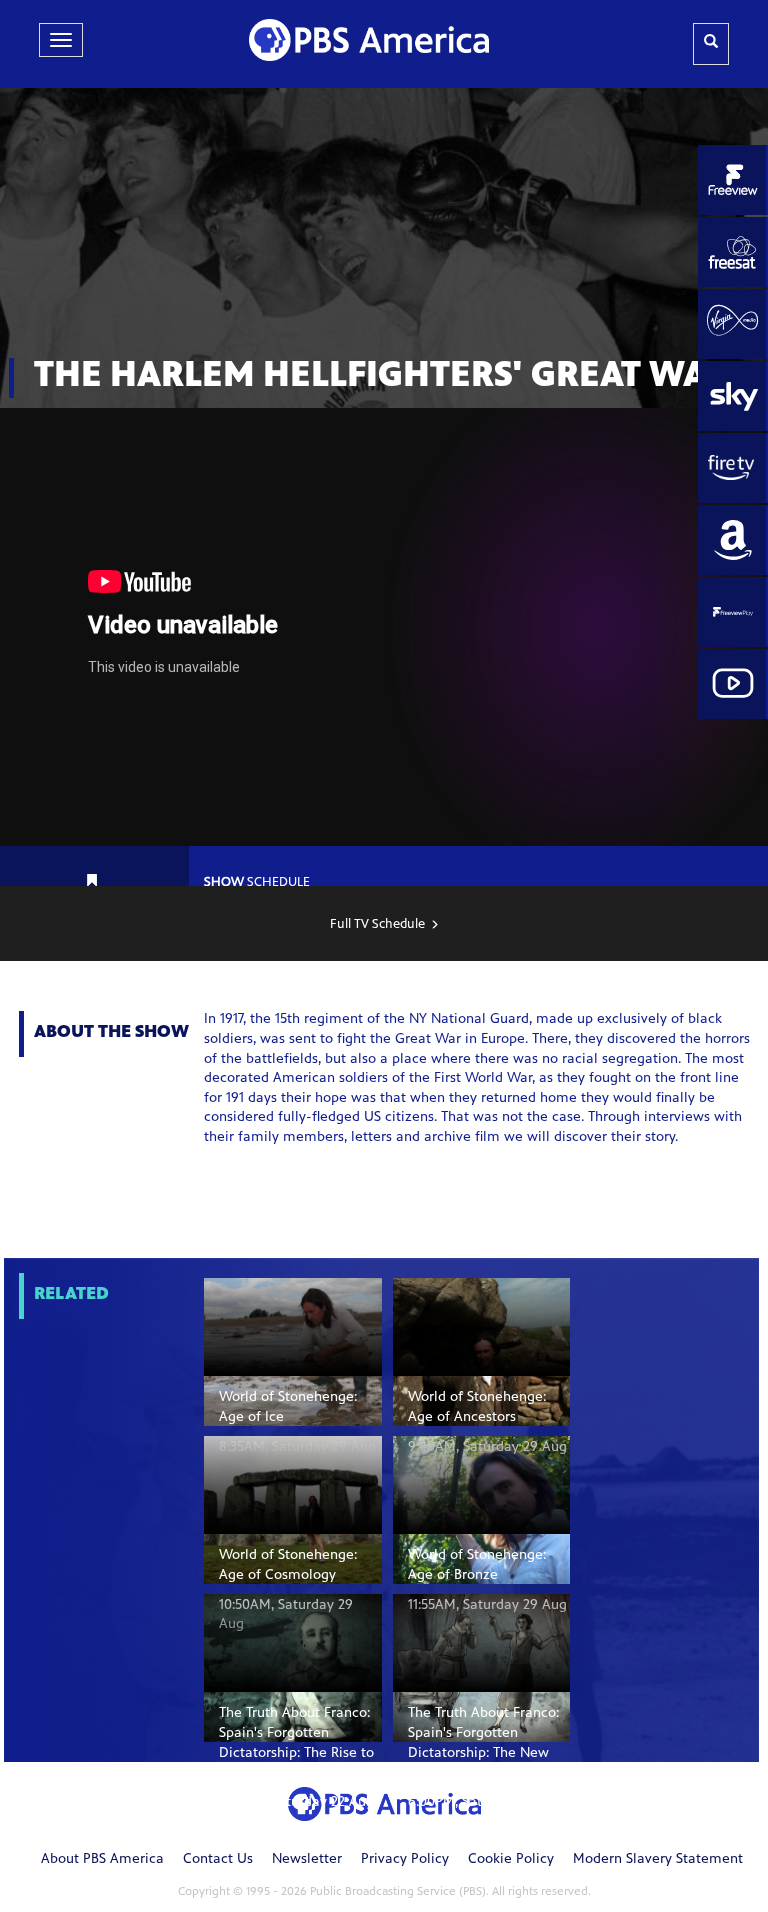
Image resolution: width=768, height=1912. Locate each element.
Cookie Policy (511, 1860)
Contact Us (218, 1860)
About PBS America (102, 1860)
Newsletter (307, 1860)
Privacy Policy (405, 1860)
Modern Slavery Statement (658, 1860)
